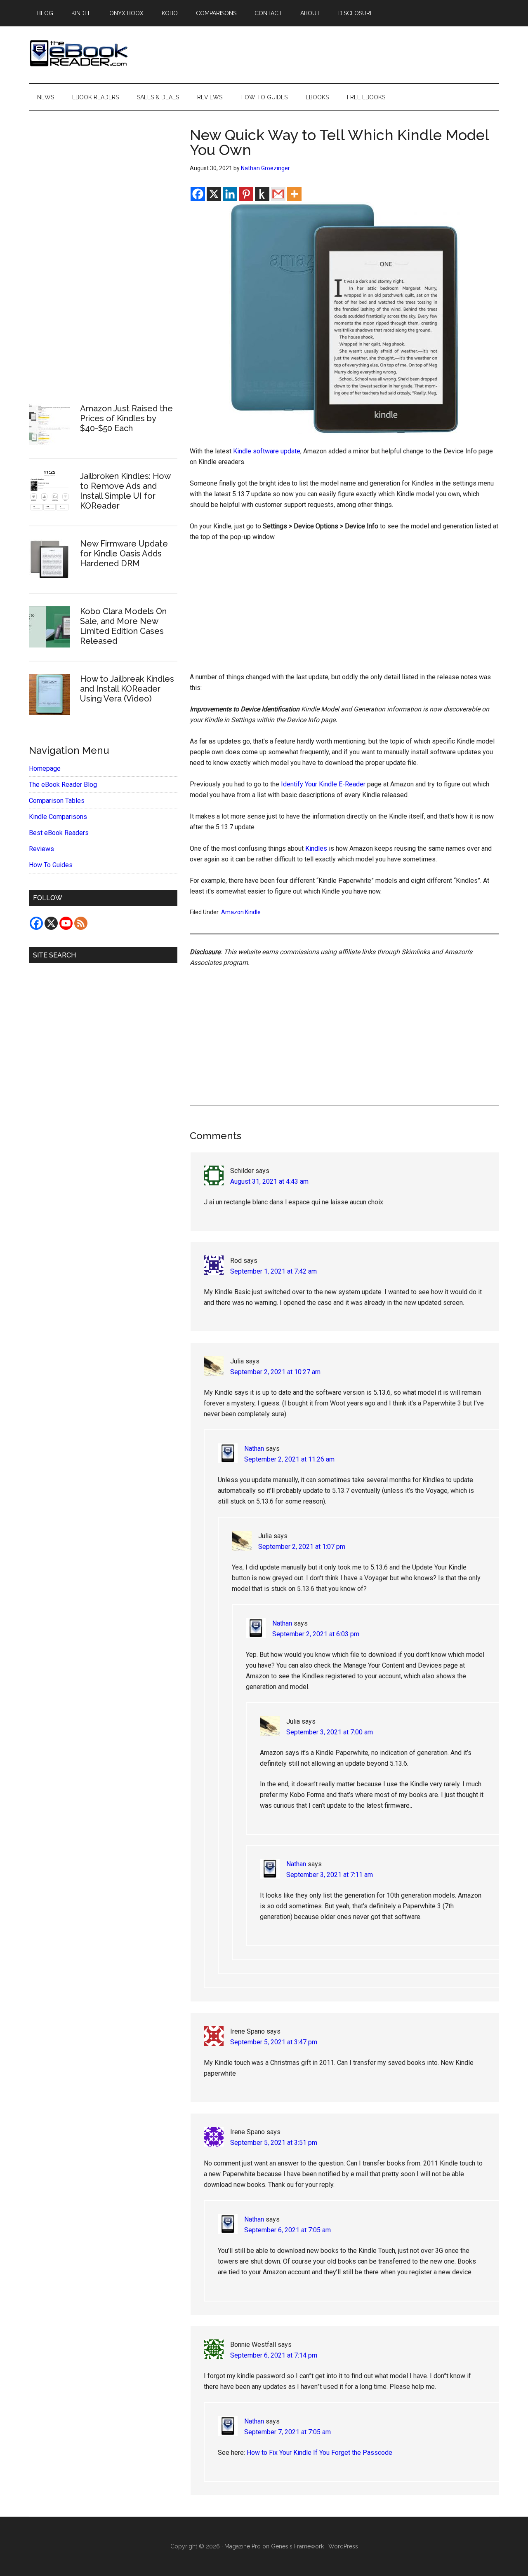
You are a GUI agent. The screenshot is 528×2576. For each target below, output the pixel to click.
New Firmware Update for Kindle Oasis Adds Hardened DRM (124, 554)
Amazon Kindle (241, 912)
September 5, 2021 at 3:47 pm (274, 2042)
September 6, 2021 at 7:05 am (288, 2230)
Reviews (41, 849)
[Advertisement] (344, 611)
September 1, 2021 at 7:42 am (273, 1271)
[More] (294, 194)
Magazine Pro (243, 2546)
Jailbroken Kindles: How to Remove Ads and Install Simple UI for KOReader (125, 491)
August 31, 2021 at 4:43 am (269, 1181)
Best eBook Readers (59, 833)
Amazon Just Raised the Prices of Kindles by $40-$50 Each (126, 418)
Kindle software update (267, 451)
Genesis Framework (297, 2546)
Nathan (254, 1449)
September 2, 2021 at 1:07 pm (302, 1547)
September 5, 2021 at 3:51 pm (274, 2143)
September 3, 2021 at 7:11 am (330, 1875)
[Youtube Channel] (66, 923)
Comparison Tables (57, 801)
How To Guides (51, 865)
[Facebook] (198, 194)
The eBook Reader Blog (63, 785)
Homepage (45, 768)
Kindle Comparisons (58, 817)
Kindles (316, 848)
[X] (214, 194)
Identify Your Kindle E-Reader (323, 784)
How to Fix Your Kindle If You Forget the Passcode (319, 2453)
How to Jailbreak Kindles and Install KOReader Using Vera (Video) (127, 689)
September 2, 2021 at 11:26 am (289, 1459)
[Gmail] (278, 194)
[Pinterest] (246, 194)
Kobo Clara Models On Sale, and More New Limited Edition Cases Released (123, 626)
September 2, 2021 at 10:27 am (275, 1372)
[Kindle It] (262, 194)
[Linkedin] (230, 194)
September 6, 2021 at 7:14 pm (274, 2355)
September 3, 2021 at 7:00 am (330, 1732)
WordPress (343, 2546)
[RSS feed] (81, 923)
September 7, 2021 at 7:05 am (288, 2432)
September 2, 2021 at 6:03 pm (316, 1634)
